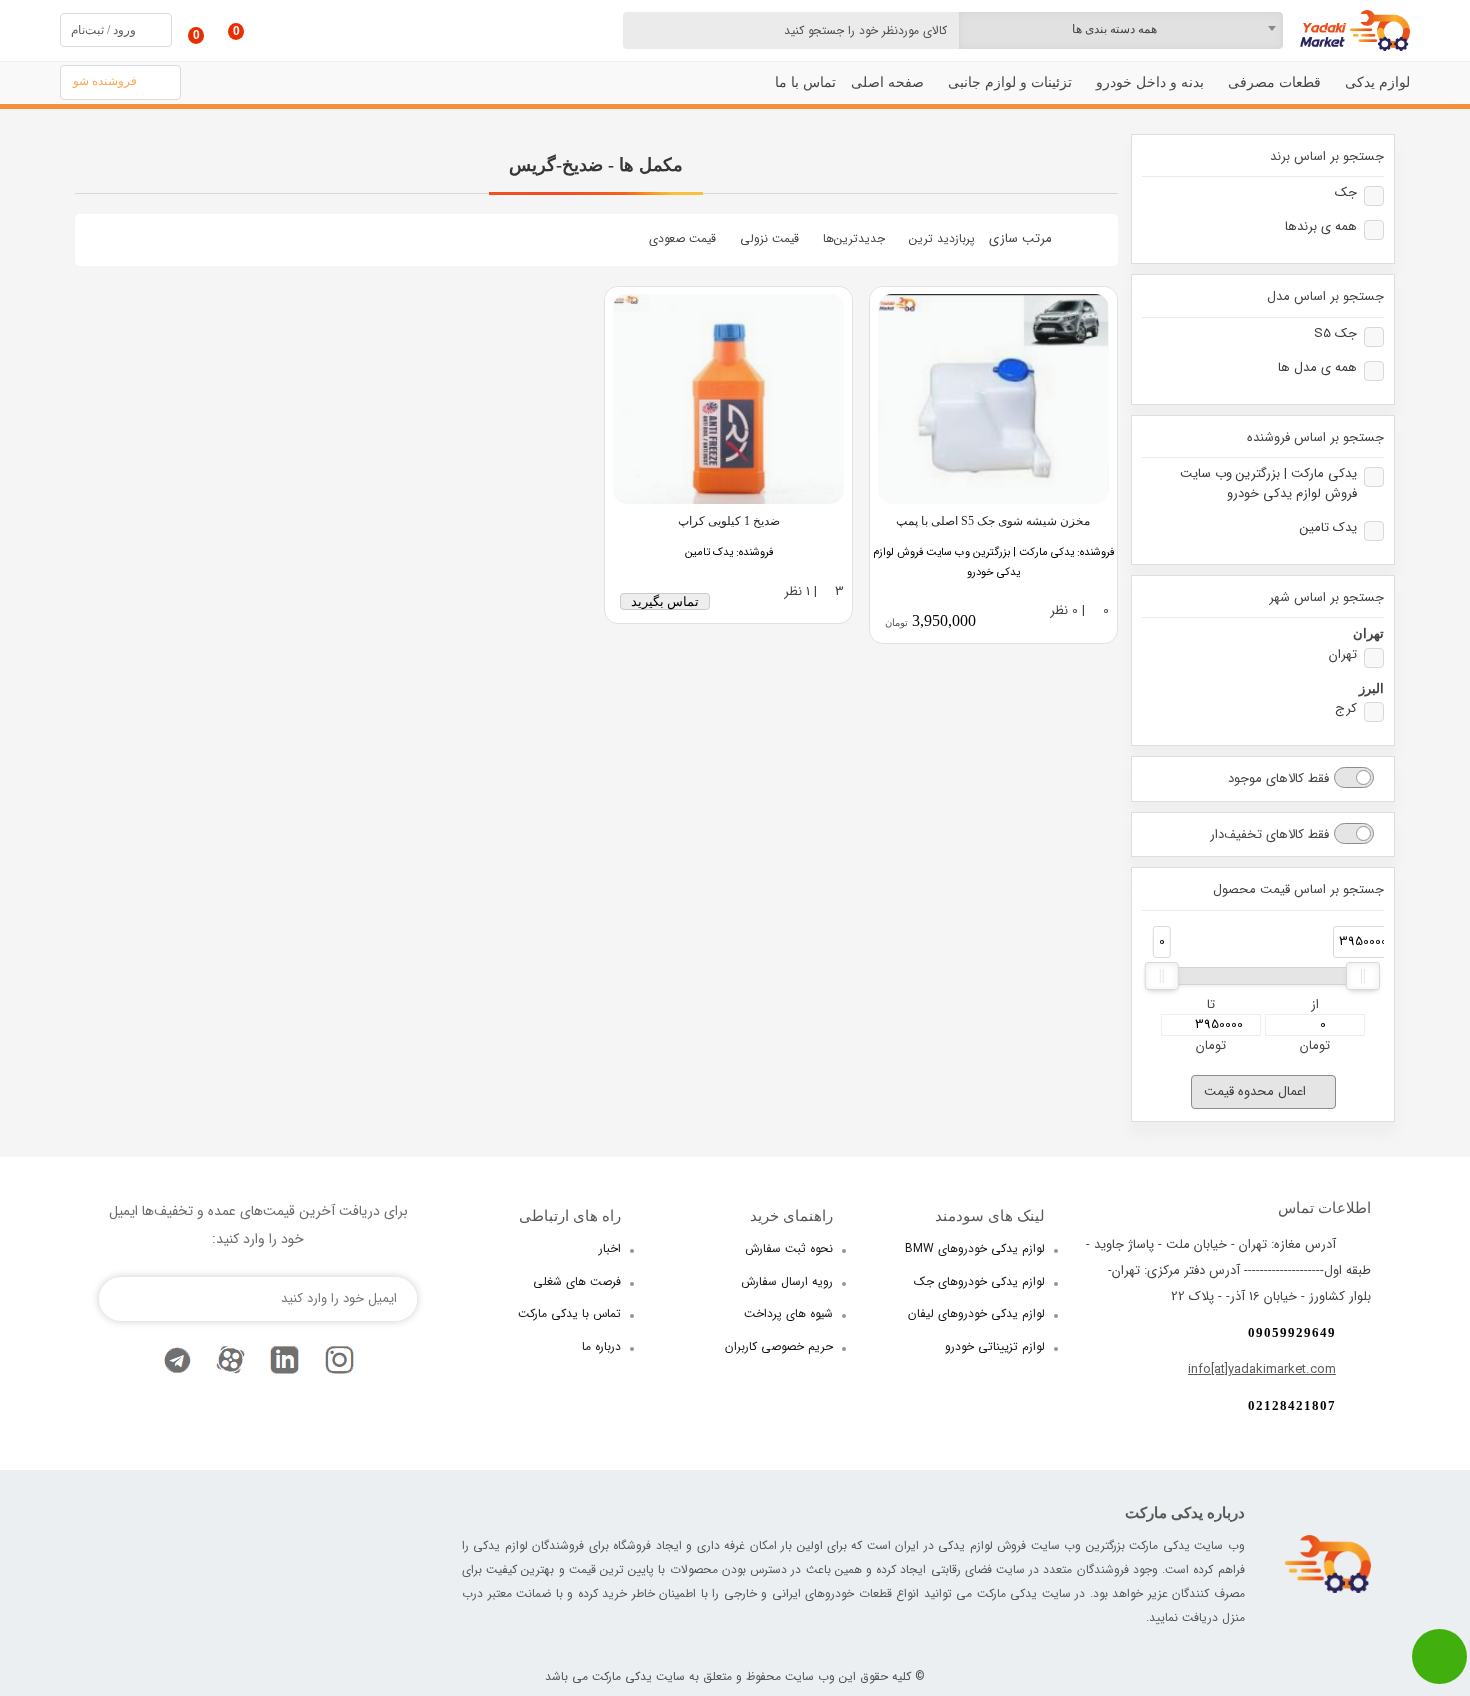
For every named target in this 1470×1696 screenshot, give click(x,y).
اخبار (610, 1248)
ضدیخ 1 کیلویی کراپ (729, 521)
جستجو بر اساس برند (1327, 157)
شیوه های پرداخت (788, 1313)
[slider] (1162, 976)
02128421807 (1292, 1405)
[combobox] (1120, 30)
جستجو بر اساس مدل (1325, 297)
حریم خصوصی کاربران (779, 1346)
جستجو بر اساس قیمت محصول (1298, 890)
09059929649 (1292, 1332)
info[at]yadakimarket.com (1262, 1369)
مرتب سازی (1020, 238)
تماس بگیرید (665, 601)
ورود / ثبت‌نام (103, 30)
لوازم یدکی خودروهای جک (979, 1281)
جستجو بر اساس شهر (1326, 598)
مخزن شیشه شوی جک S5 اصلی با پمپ (993, 521)
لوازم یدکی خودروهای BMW (975, 1248)
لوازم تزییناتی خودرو (995, 1346)
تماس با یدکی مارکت (569, 1313)
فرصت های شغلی (577, 1281)
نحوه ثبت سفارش (789, 1248)
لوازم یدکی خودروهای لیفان (976, 1313)
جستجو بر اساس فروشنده (1315, 438)
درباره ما (601, 1346)
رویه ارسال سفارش (787, 1281)
